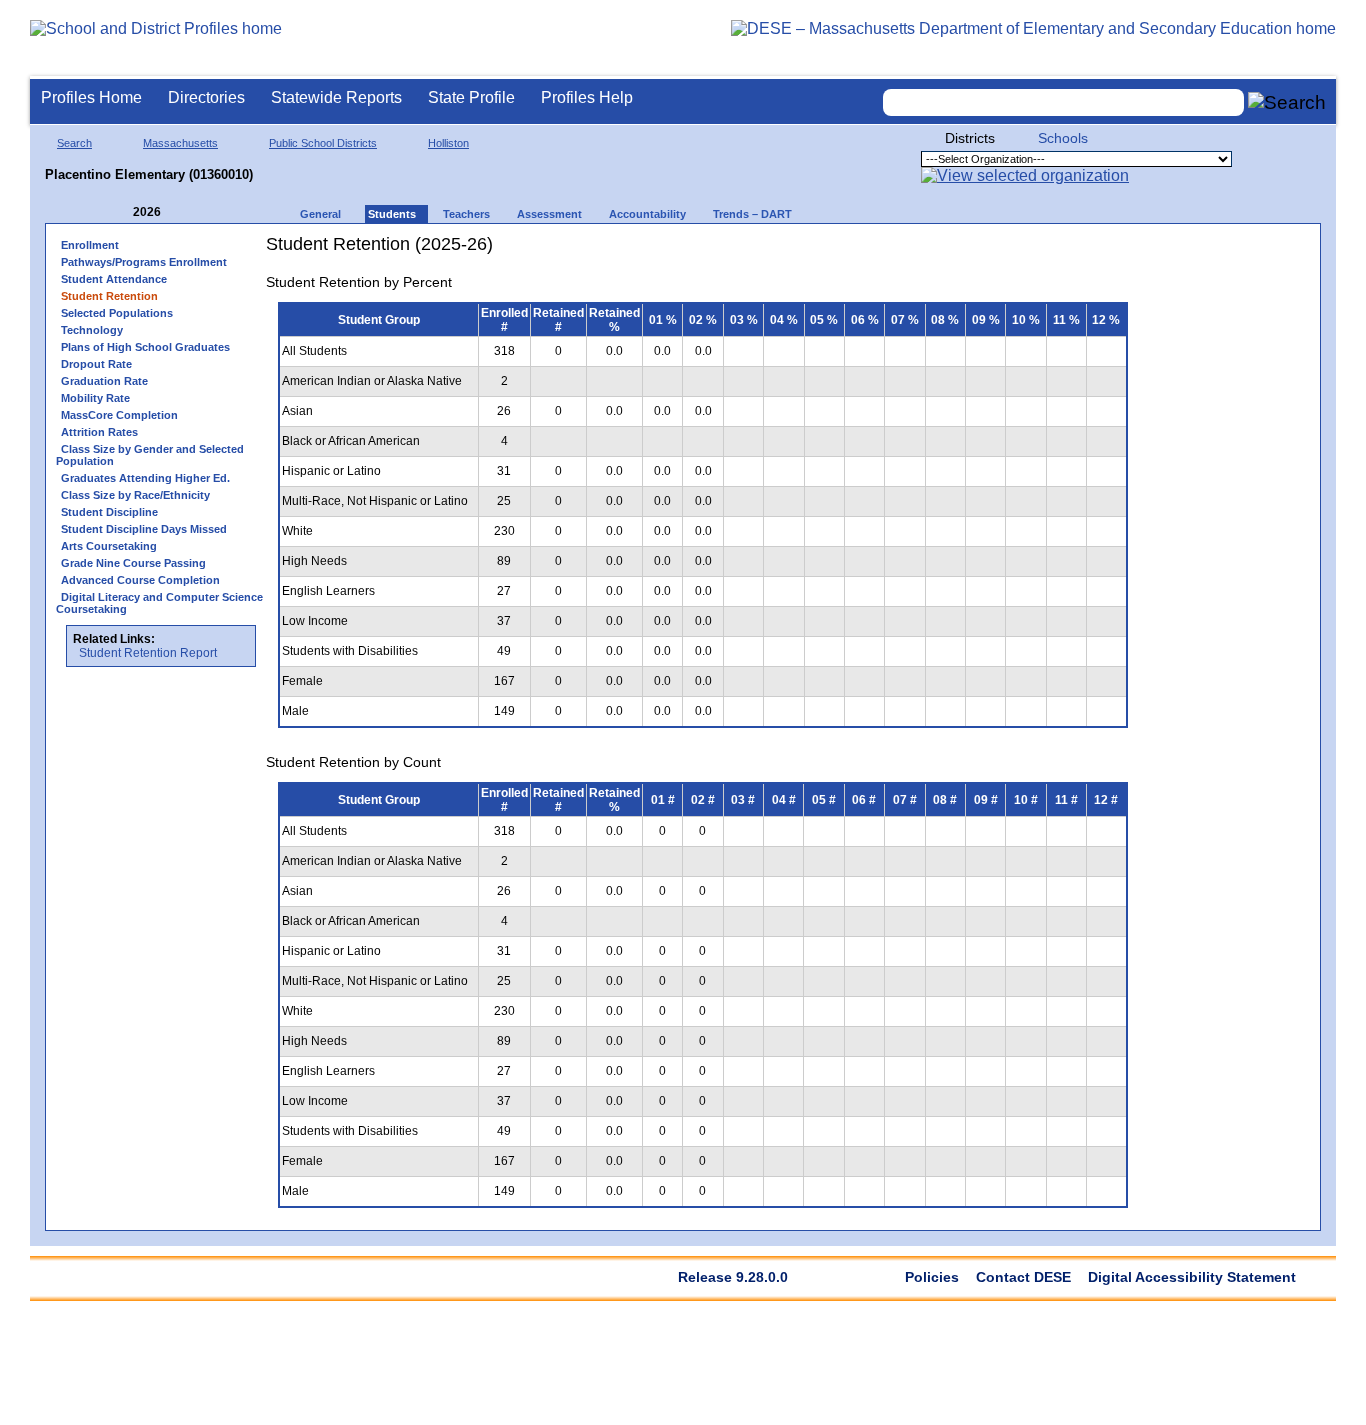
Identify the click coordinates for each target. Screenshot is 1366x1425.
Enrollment (90, 245)
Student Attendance (114, 279)
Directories (206, 97)
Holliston (448, 143)
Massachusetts (180, 143)
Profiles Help (587, 97)
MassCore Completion (119, 415)
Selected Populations (117, 313)
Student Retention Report (148, 653)
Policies (932, 1277)
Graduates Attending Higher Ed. (145, 478)
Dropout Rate (96, 364)
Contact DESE (1023, 1277)
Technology (92, 330)
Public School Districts (323, 143)
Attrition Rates (99, 432)
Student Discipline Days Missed (144, 529)
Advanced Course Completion (140, 580)
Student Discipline (109, 512)
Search (74, 143)
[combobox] (1064, 102)
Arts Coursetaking (109, 546)
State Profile (471, 97)
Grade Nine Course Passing (133, 563)
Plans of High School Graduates (145, 347)
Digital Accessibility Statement (1192, 1277)
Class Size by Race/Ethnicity (135, 495)
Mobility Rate (95, 398)
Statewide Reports (336, 97)
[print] (1014, 251)
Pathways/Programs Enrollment (144, 262)
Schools (1063, 138)
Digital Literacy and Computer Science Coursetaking (159, 603)
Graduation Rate (104, 381)
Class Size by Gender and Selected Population (150, 455)
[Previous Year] (119, 212)
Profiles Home (91, 97)
